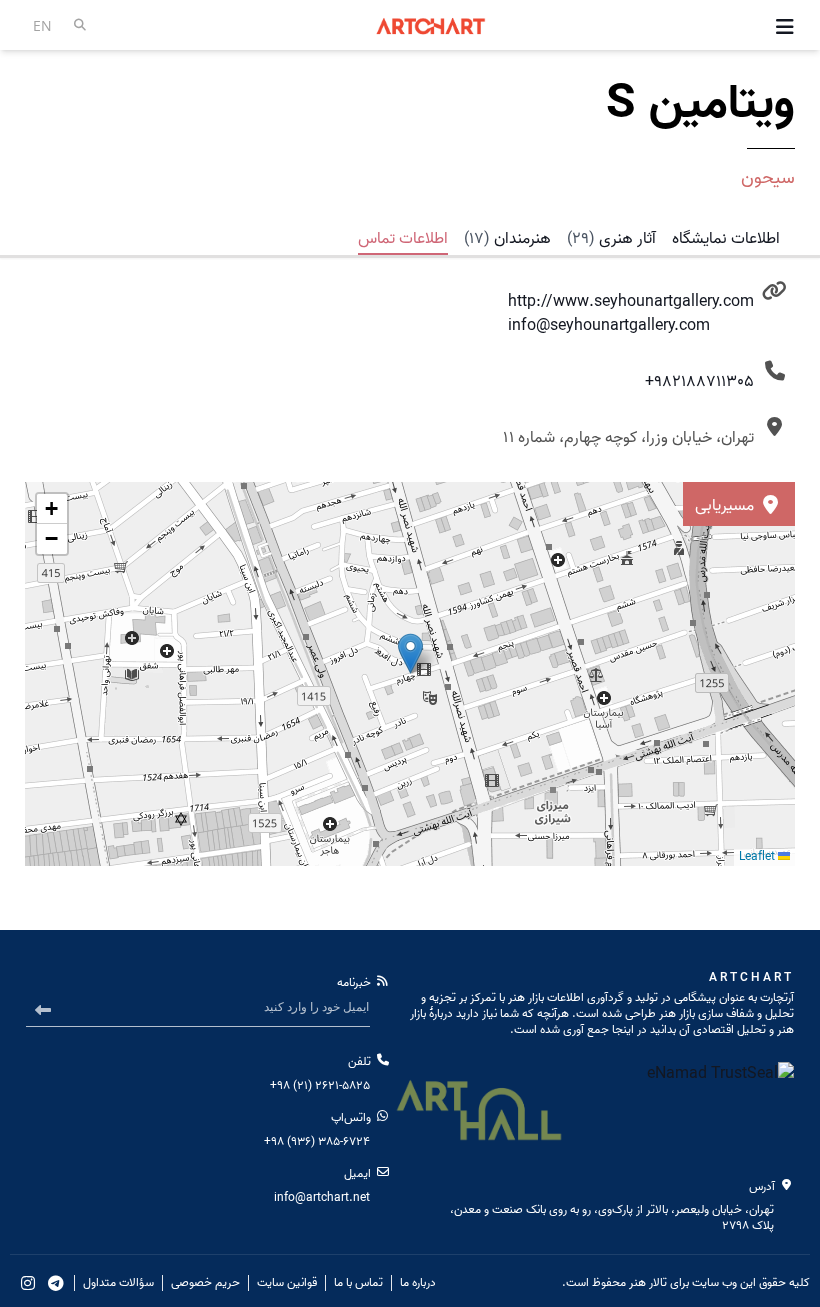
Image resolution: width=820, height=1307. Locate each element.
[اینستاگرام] (28, 1283)
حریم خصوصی (205, 1283)
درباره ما (418, 1283)
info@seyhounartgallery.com (609, 326)
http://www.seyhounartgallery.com (631, 302)
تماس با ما (358, 1283)
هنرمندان (507, 239)
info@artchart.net (322, 1197)
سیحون (768, 178)
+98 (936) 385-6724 (317, 1141)
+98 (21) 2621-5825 (320, 1085)
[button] (52, 509)
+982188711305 (699, 382)
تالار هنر (648, 1282)
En (42, 25)
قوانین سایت (287, 1283)
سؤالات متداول (118, 1283)
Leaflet (758, 856)
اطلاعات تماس (403, 239)
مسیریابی (726, 506)
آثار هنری (611, 239)
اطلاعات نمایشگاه (726, 239)
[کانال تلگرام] (56, 1283)
